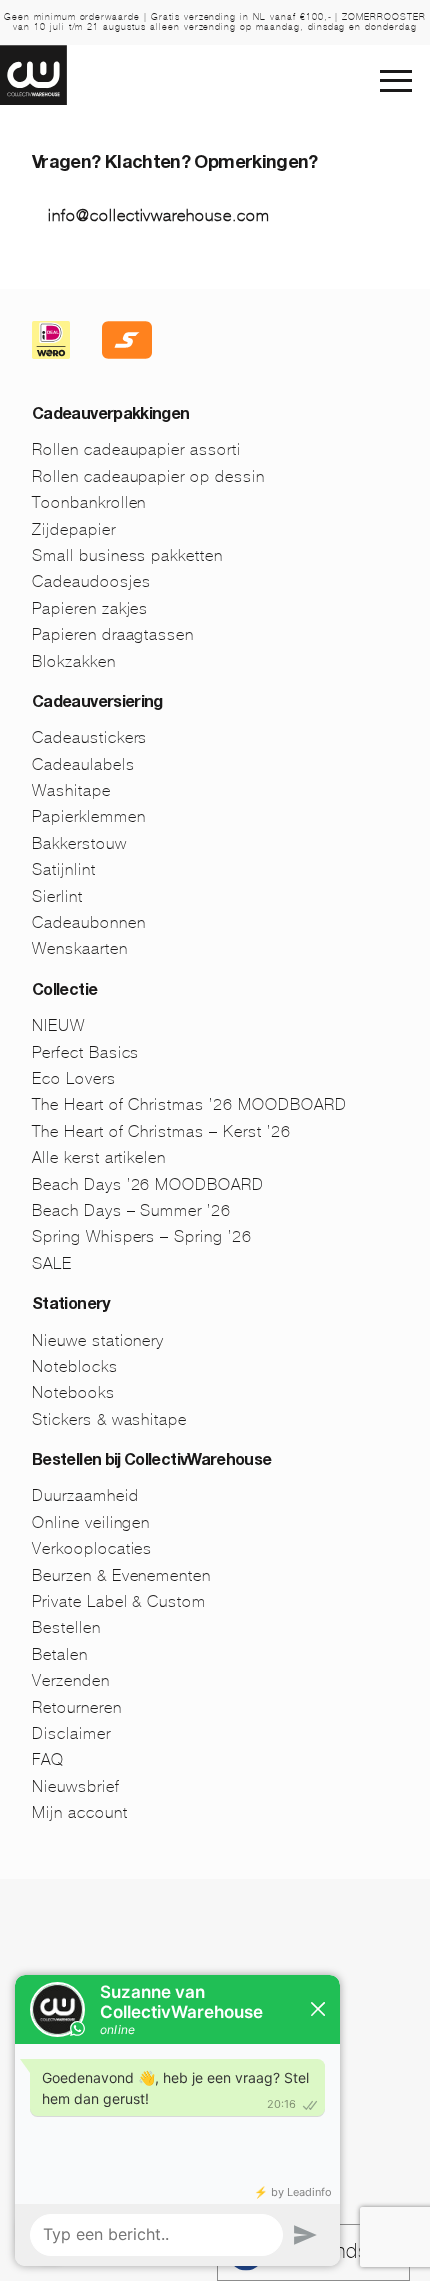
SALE (52, 1263)
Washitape (71, 790)
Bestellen (66, 1627)
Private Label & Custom (119, 1601)
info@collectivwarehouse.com (159, 215)
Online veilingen (91, 1522)
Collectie (64, 992)
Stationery (71, 1306)
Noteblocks (75, 1366)
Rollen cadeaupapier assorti (136, 449)
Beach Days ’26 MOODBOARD (148, 1184)
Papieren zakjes (90, 608)
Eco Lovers (74, 1078)
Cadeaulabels (83, 764)
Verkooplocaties (92, 1548)
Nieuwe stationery (98, 1340)
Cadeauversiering (97, 704)
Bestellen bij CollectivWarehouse (152, 1462)
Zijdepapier (74, 529)
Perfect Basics (85, 1052)
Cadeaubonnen (89, 922)
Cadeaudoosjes (91, 581)
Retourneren (77, 1707)
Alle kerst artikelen (99, 1157)
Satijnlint (64, 869)
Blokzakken (74, 661)
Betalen (60, 1654)
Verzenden (71, 1680)
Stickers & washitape (109, 1419)
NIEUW (58, 1025)
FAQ (48, 1759)
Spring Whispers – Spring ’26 (142, 1236)
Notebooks (73, 1392)
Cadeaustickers (89, 737)
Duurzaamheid (85, 1495)
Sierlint (57, 896)
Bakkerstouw (79, 843)
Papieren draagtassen (113, 634)
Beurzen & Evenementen (121, 1575)
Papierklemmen (88, 816)
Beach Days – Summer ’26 (131, 1210)
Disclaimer (71, 1733)
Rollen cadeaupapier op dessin (148, 476)
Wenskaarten (80, 948)
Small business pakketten (127, 555)
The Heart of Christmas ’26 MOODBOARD (189, 1104)
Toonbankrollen (89, 502)
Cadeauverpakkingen (110, 416)
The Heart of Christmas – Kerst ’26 (161, 1131)
